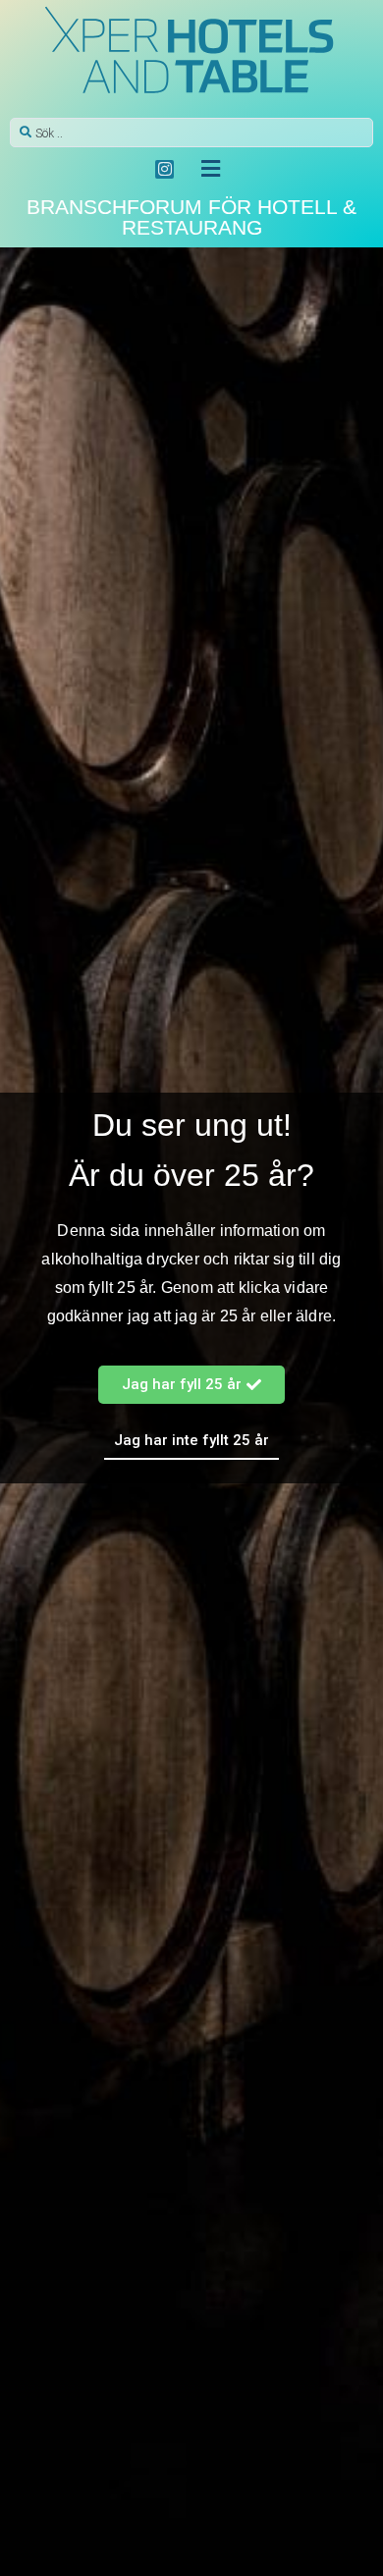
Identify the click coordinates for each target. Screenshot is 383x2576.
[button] (211, 169)
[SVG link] (191, 52)
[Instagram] (164, 169)
